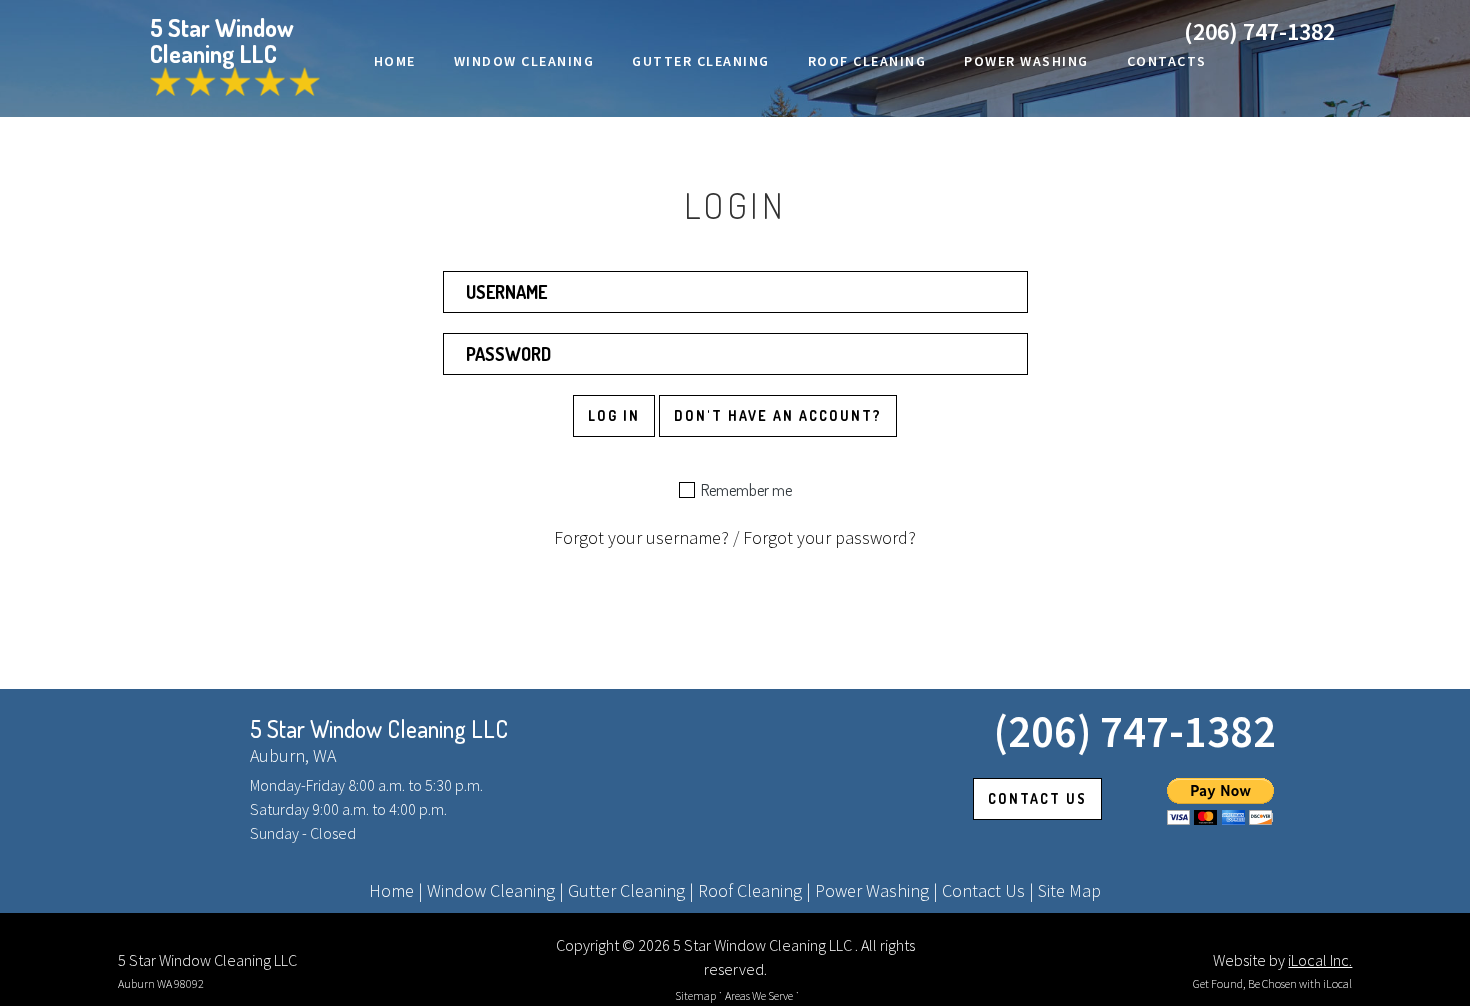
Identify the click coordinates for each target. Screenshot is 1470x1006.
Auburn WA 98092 (161, 983)
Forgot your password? (829, 537)
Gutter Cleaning (626, 890)
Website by (1282, 960)
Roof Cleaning (750, 890)
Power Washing (872, 890)
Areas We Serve (759, 995)
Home (391, 890)
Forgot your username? (641, 537)
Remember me (746, 490)
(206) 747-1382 (1259, 31)
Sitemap (695, 995)
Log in (614, 415)
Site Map (1069, 890)
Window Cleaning (491, 890)
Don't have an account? (778, 415)
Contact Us (983, 890)
